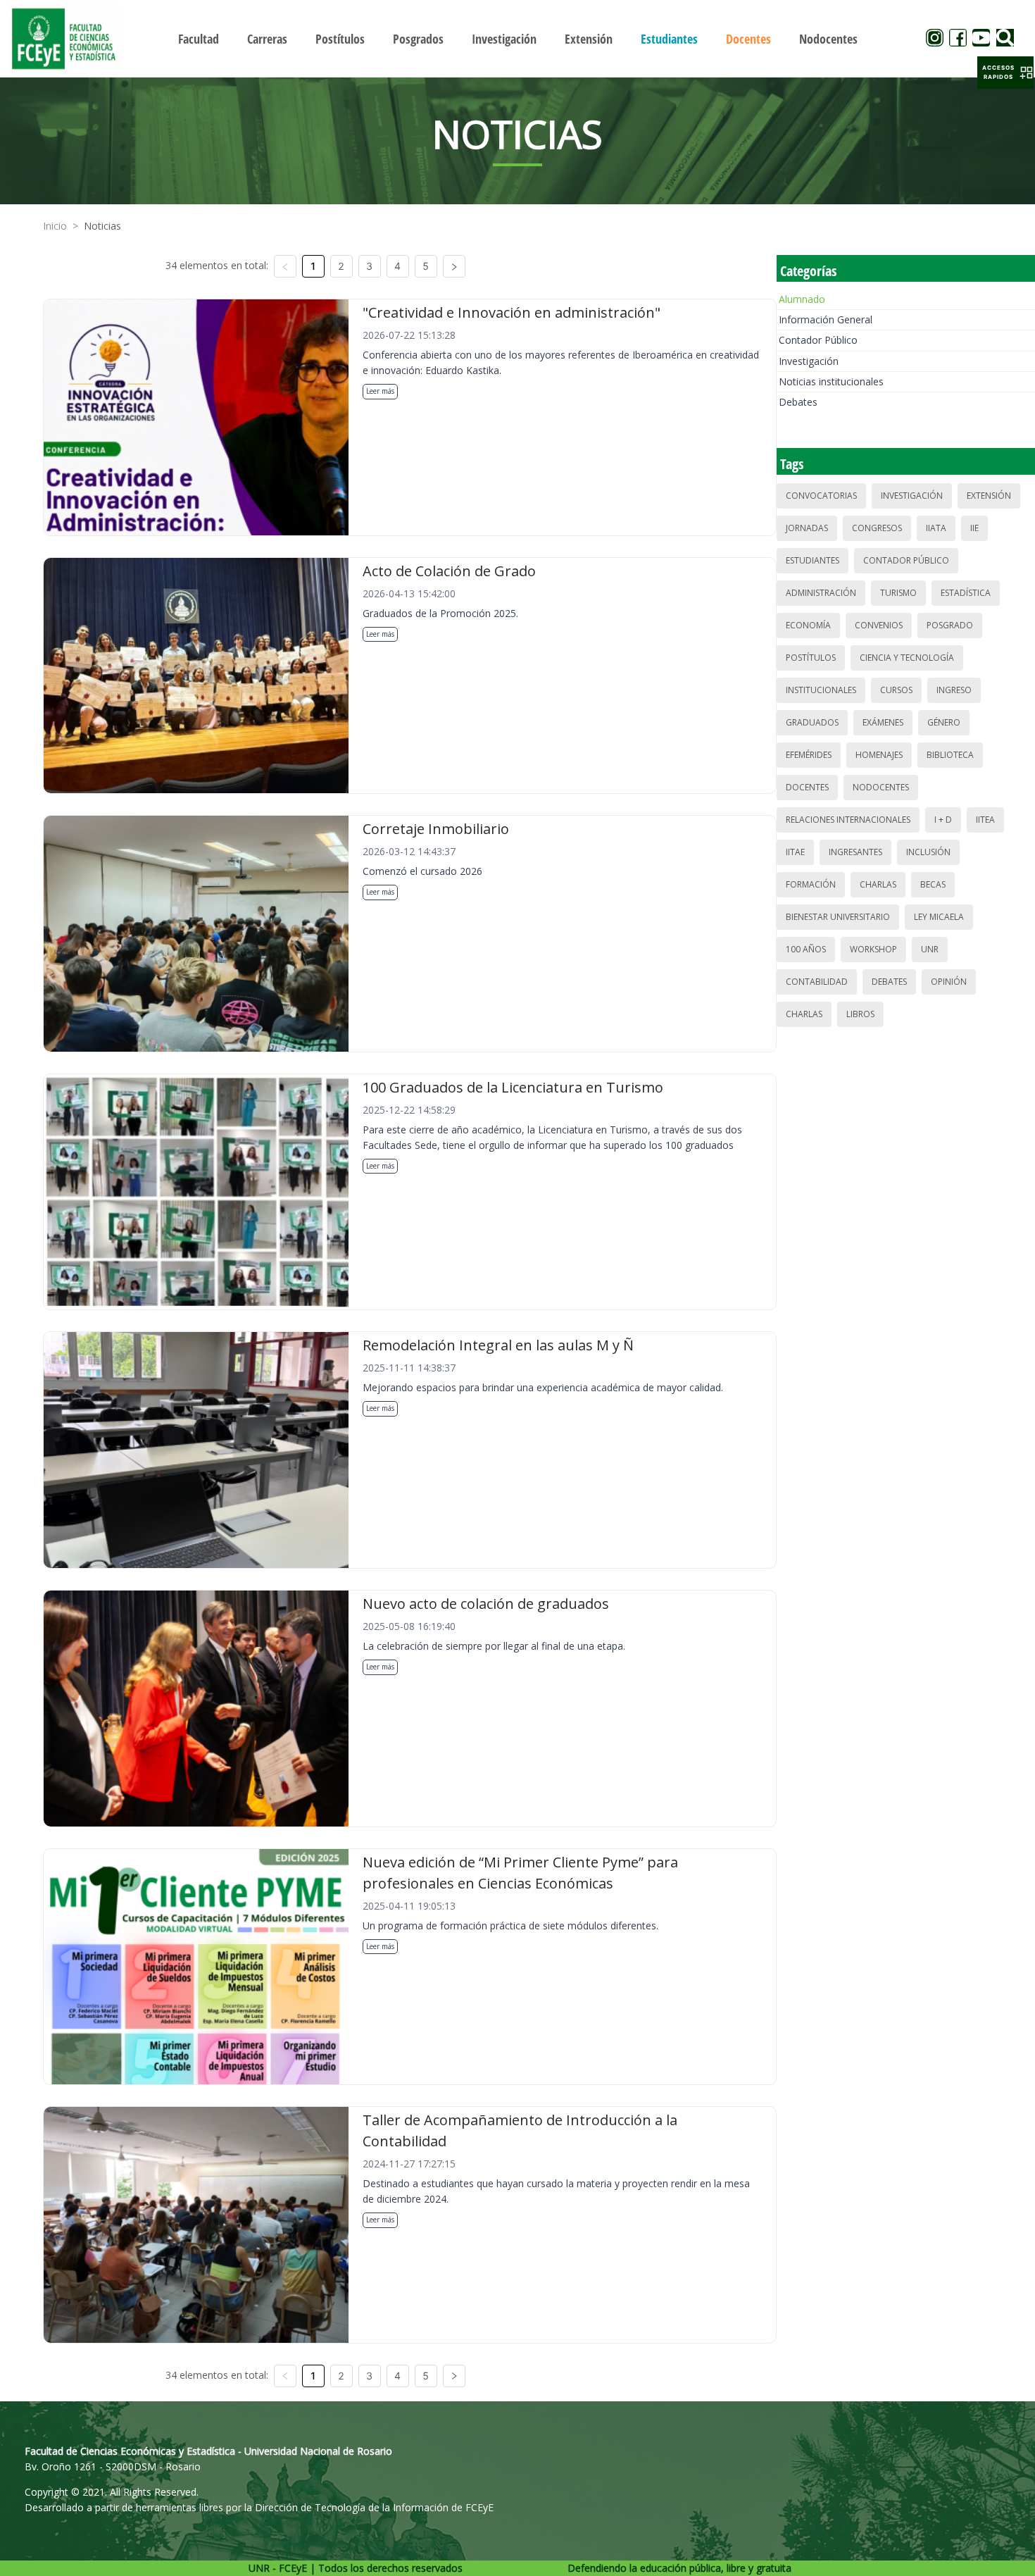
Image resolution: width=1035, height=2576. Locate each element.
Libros (860, 1014)
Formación (811, 884)
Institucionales (821, 690)
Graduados (812, 722)
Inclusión (928, 852)
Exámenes (883, 722)
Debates (798, 402)
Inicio (55, 226)
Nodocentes (881, 787)
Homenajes (879, 755)
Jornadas (807, 528)
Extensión (989, 496)
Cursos (896, 690)
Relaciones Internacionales (848, 820)
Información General (826, 319)
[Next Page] (454, 266)
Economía (808, 625)
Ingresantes (855, 852)
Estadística (966, 593)
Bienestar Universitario (838, 917)
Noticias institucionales (831, 381)
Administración (821, 593)
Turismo (898, 593)
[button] (1005, 73)
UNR (930, 949)
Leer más (380, 391)
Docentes (807, 787)
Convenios (879, 625)
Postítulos (811, 658)
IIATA (936, 528)
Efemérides (809, 755)
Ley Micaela (939, 917)
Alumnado (802, 299)
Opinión (949, 982)
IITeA (985, 820)
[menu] (518, 38)
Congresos (877, 528)
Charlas (878, 884)
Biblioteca (950, 755)
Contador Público (818, 340)
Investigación (809, 361)
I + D (943, 820)
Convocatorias (821, 496)
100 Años (806, 949)
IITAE (795, 852)
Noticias (102, 226)
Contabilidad (817, 982)
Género (944, 722)
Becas (933, 884)
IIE (974, 528)
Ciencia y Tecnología (907, 658)
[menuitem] (199, 39)
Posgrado (950, 625)
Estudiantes (813, 560)
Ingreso (954, 690)
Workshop (873, 949)
